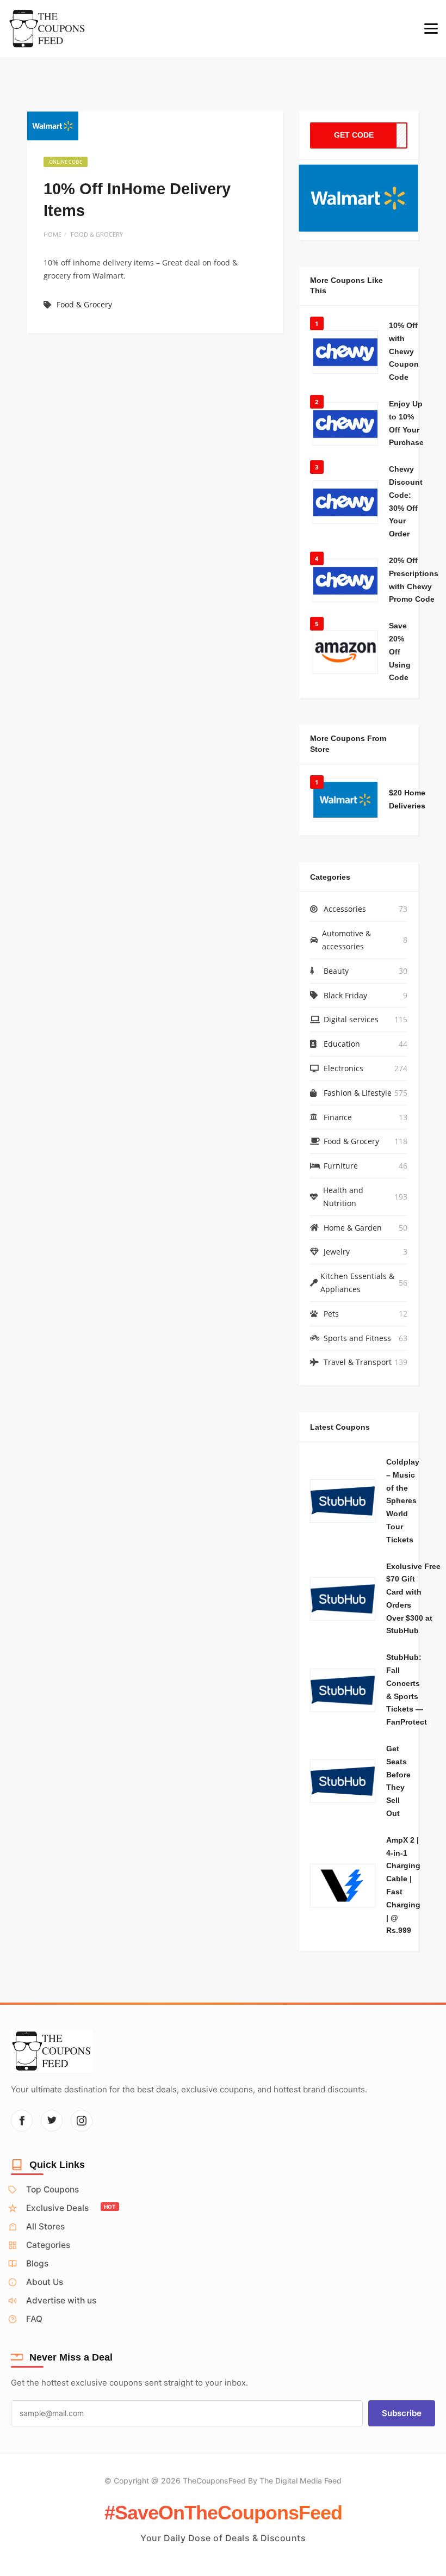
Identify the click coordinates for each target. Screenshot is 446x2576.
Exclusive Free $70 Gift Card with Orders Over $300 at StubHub (413, 1599)
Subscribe (402, 2413)
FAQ (34, 2319)
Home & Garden (353, 1228)
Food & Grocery (97, 234)
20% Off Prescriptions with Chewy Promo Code (414, 580)
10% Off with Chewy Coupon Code (404, 351)
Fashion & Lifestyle (358, 1093)
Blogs (37, 2263)
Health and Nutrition (343, 1197)
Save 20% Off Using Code (400, 651)
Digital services (351, 1019)
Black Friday (345, 995)
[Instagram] (82, 2121)
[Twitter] (52, 2121)
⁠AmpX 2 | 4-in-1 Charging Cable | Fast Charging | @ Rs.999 (403, 1885)
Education (342, 1044)
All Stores (45, 2226)
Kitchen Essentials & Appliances (357, 1283)
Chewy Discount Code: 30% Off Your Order (406, 501)
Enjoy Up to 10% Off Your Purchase (406, 423)
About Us (45, 2282)
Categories (48, 2245)
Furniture (341, 1166)
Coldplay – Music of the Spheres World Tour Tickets (403, 1501)
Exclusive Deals (71, 2208)
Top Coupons (52, 2189)
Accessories (345, 909)
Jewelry (337, 1252)
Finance (338, 1117)
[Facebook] (22, 2121)
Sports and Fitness (357, 1338)
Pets (331, 1314)
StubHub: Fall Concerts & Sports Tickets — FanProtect (407, 1689)
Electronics (343, 1068)
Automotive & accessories (346, 940)
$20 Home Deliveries (407, 799)
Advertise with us (61, 2300)
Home (52, 234)
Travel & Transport (358, 1362)
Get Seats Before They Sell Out (398, 1781)
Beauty (336, 971)
